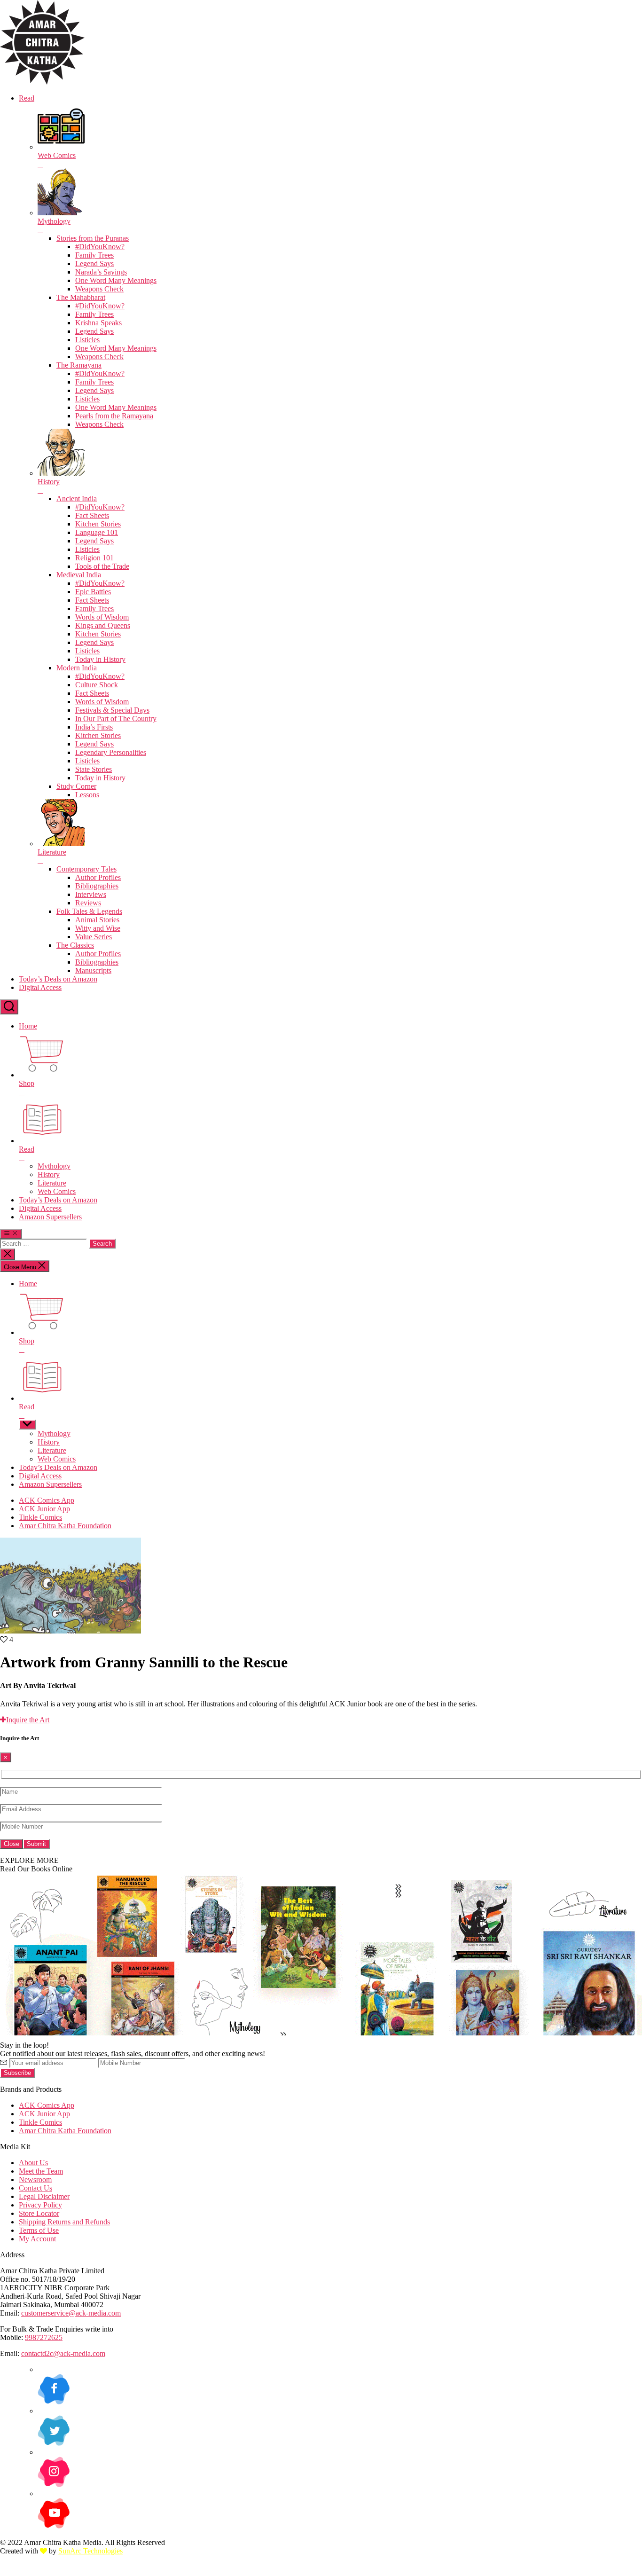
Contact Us (35, 2188)
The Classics (75, 945)
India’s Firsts (94, 727)
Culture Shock (97, 685)
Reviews (88, 903)
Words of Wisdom (102, 617)
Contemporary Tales (86, 869)
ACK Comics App (47, 1500)
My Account (37, 2239)
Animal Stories (97, 920)
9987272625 (44, 2337)
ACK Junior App (44, 1509)
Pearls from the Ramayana (114, 416)
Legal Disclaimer (44, 2196)
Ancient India (77, 499)
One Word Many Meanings (116, 280)
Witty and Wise (98, 928)
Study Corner (76, 786)
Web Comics (57, 1191)
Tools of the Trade (102, 566)
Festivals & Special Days (112, 710)
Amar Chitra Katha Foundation (65, 1526)
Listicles (87, 340)
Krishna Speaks (98, 323)
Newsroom (35, 2179)
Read (27, 98)
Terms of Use (39, 2230)
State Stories (94, 769)
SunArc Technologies (90, 2551)
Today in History (100, 659)
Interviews (91, 894)
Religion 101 (94, 558)
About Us (33, 2163)
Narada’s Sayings (101, 272)
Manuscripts (93, 970)
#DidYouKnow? (100, 247)
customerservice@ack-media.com (71, 2313)
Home (28, 1026)
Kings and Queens (103, 625)
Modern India (77, 668)
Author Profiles (98, 877)
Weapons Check (99, 289)
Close (12, 1844)
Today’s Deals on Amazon (58, 979)
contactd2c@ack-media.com (63, 2353)
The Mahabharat (81, 297)
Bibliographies (97, 886)
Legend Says (94, 263)
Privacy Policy (40, 2205)
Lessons (87, 795)
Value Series (94, 937)
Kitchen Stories (98, 524)
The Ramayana (79, 365)
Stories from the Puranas (93, 238)
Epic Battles (93, 592)
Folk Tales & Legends (89, 911)
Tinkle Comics (40, 1517)
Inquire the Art (28, 1720)
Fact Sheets (92, 515)
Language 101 (97, 532)
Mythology (54, 1166)
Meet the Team (41, 2171)
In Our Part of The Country (116, 719)
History (49, 1174)
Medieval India (79, 575)
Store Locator (39, 2213)
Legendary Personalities (111, 752)
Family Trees (94, 255)
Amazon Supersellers (50, 1217)
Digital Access (40, 987)
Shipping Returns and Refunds (64, 2222)
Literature (52, 1183)
